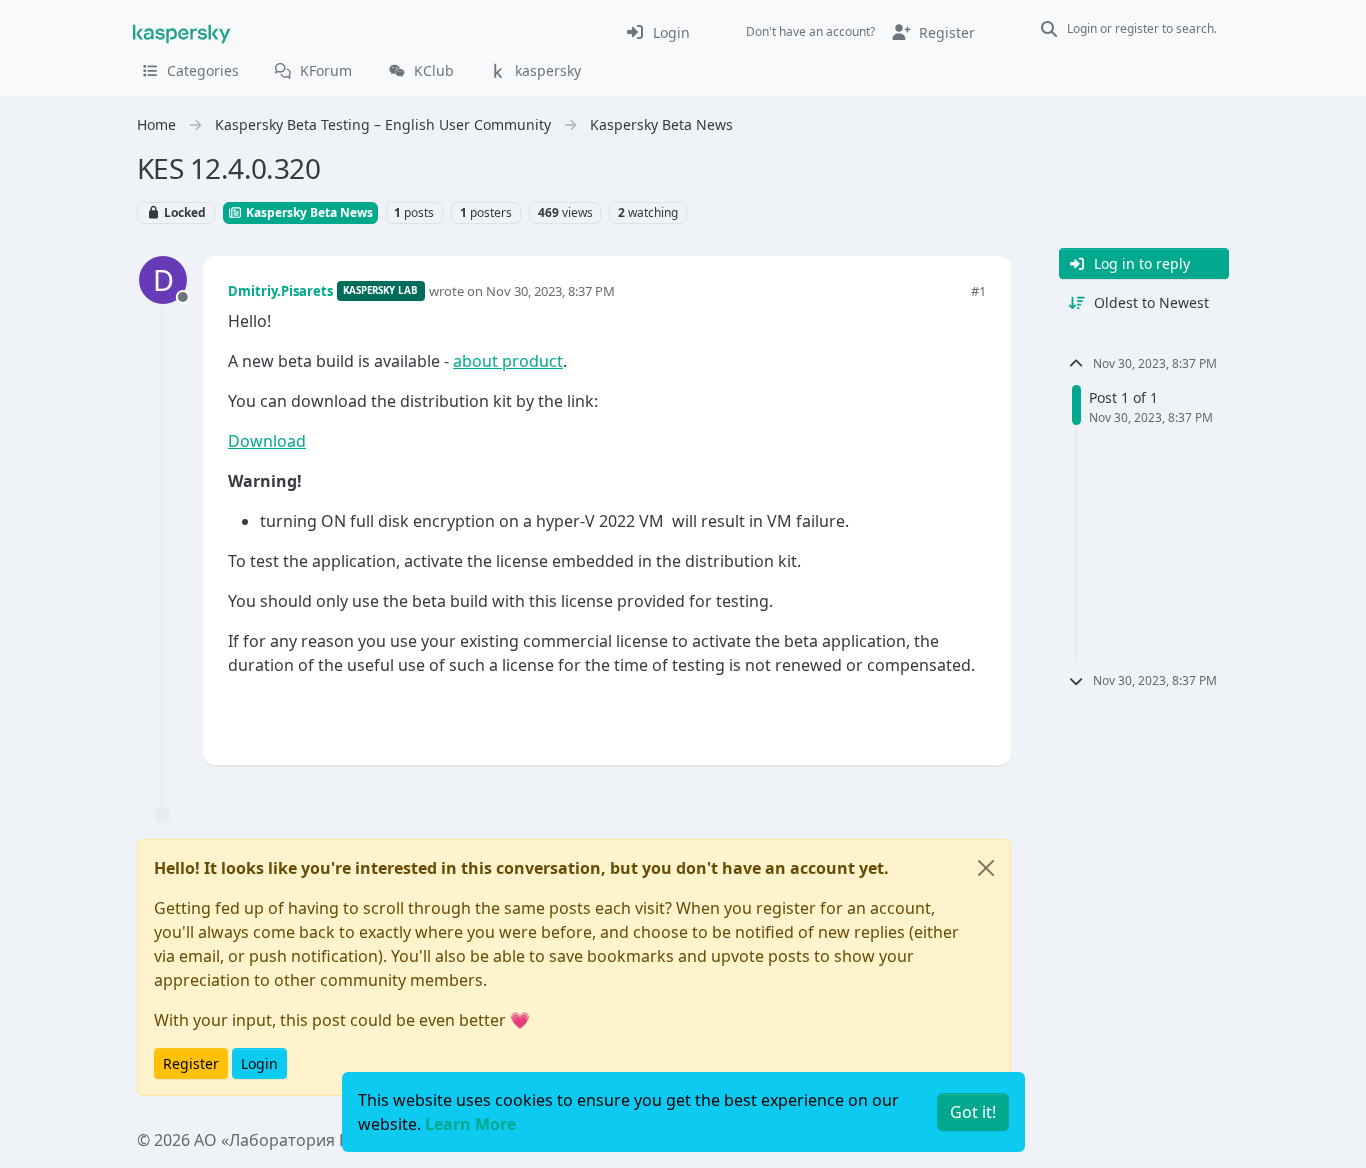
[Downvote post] (969, 716)
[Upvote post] (899, 716)
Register (191, 1063)
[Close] (986, 868)
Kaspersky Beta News (308, 212)
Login (259, 1063)
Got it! (973, 1112)
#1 (978, 291)
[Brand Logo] (182, 32)
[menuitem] (657, 32)
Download (267, 441)
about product (508, 361)
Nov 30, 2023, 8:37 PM (550, 291)
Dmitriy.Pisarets (280, 291)
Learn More (470, 1124)
